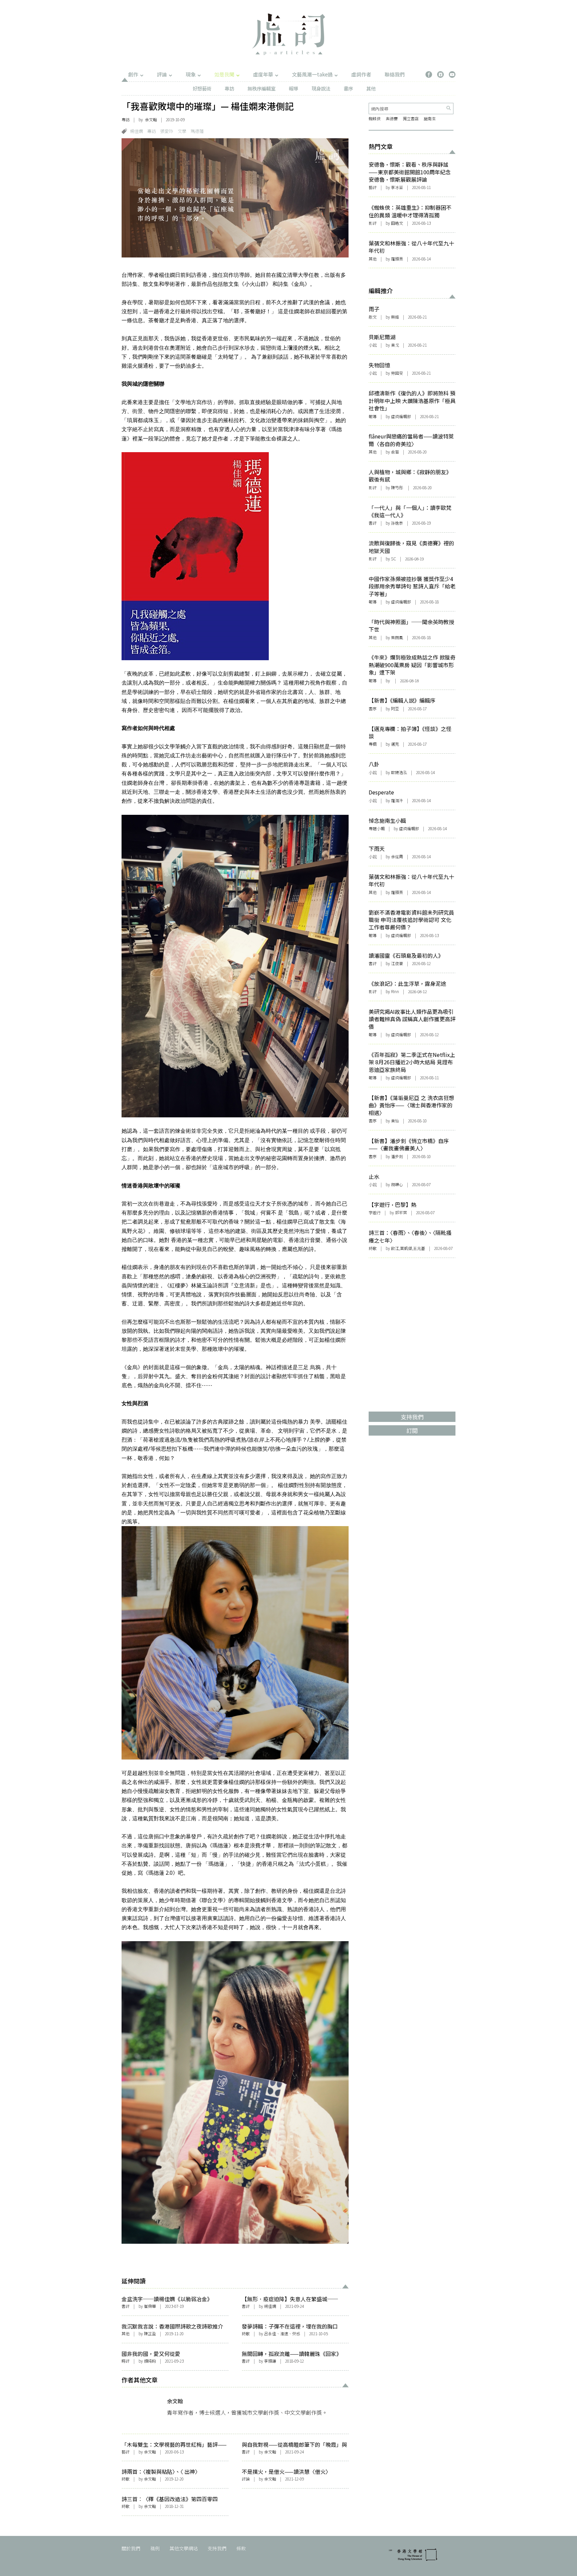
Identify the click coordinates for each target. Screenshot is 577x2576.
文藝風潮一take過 (312, 74)
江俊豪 (397, 963)
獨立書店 (411, 118)
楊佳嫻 (136, 131)
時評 (126, 2361)
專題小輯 (377, 828)
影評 (373, 223)
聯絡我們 (395, 74)
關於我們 (131, 2548)
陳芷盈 (150, 2333)
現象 (191, 74)
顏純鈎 (150, 2361)
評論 (162, 74)
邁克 (395, 744)
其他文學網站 (184, 2548)
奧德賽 (392, 118)
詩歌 (246, 2333)
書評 (126, 2306)
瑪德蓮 (197, 131)
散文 (373, 317)
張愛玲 (167, 131)
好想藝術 (202, 88)
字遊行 (375, 1212)
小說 (373, 345)
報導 (294, 88)
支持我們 (217, 2548)
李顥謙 (270, 2361)
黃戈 (395, 345)
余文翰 (151, 119)
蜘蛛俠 (375, 118)
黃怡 (395, 1121)
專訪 (229, 88)
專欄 (373, 744)
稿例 (155, 2548)
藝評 (126, 2452)
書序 (348, 88)
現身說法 (321, 88)
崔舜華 (150, 2306)
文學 (182, 131)
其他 (371, 88)
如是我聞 (224, 74)
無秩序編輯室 (261, 88)
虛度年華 (263, 74)
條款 (241, 2548)
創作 (133, 74)
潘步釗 (397, 1156)
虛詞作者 (361, 74)
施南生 (430, 118)
